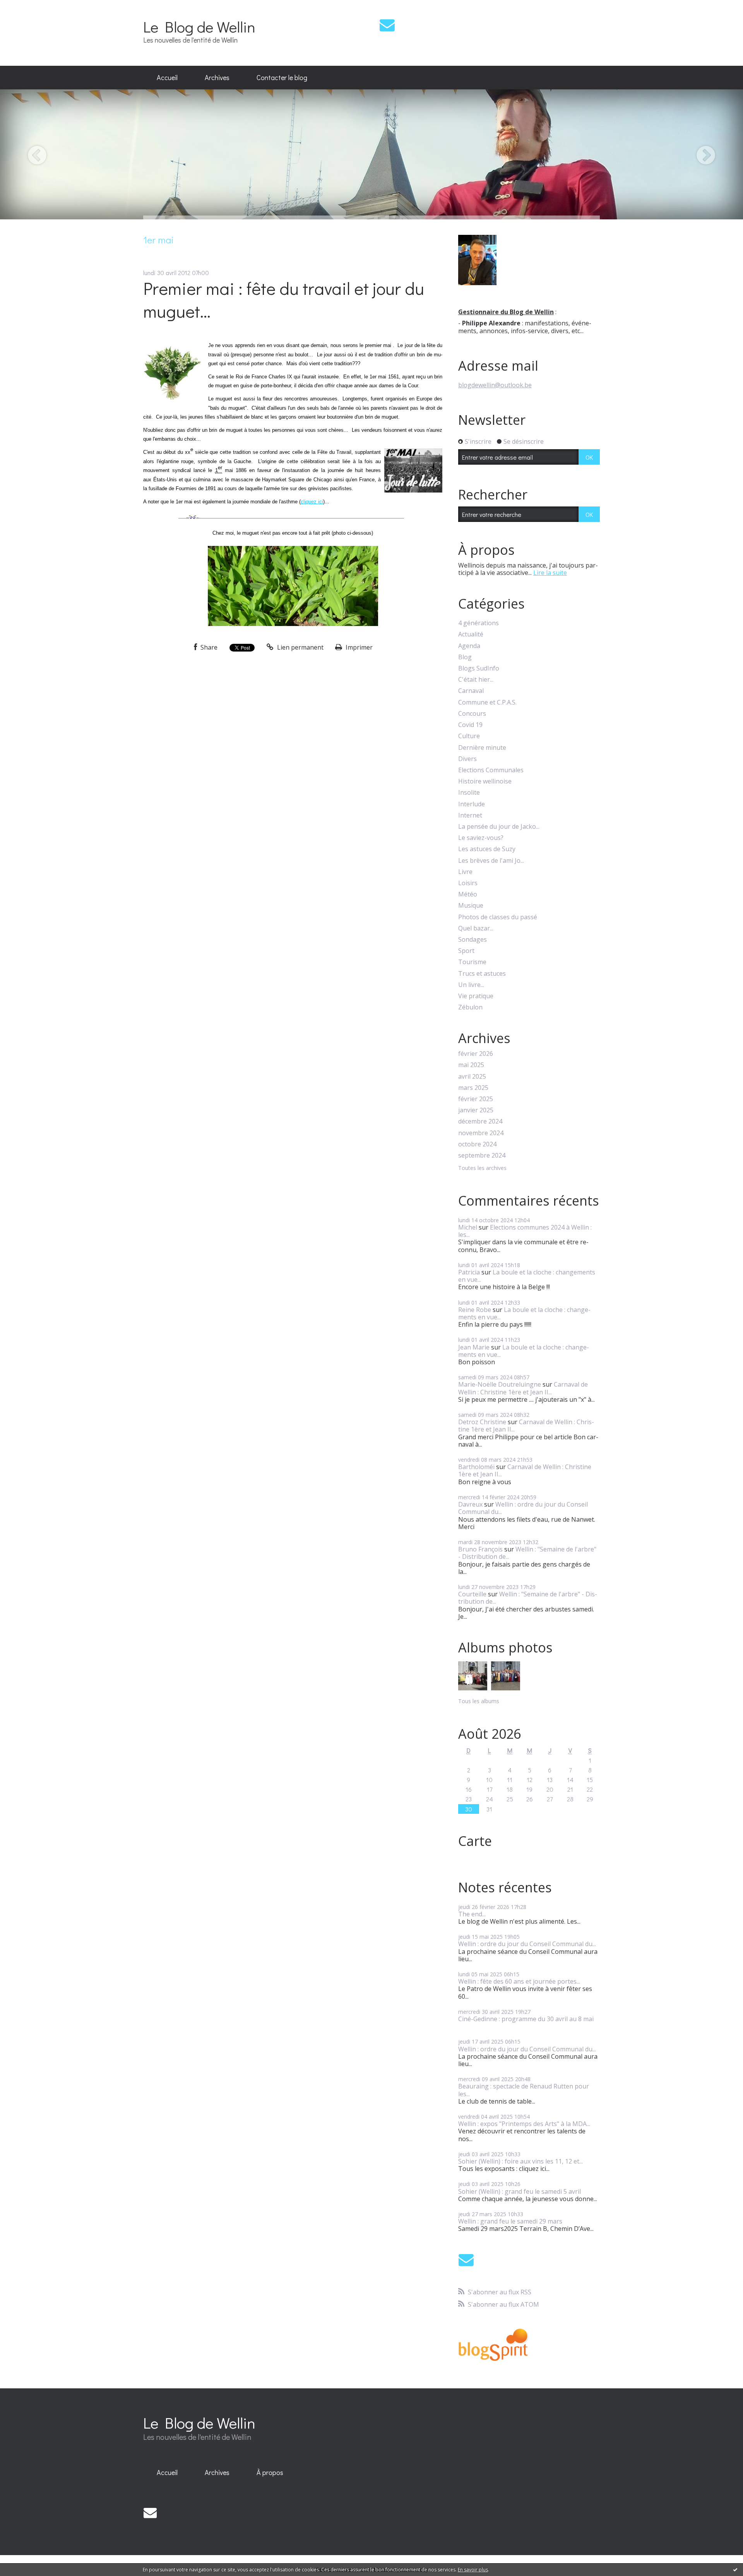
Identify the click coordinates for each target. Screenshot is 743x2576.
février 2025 (476, 1099)
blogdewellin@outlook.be (495, 385)
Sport (466, 951)
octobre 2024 (477, 1144)
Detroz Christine (482, 1422)
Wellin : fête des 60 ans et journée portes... (519, 1981)
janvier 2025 (476, 1110)
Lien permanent (300, 647)
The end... (472, 1914)
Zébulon (470, 1007)
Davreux (470, 1504)
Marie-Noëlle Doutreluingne (500, 1384)
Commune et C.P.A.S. (487, 702)
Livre (465, 872)
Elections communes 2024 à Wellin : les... (525, 1231)
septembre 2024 (482, 1155)
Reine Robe (475, 1310)
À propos (270, 2472)
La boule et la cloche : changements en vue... (527, 1276)
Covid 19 (470, 725)
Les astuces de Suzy (487, 849)
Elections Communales (491, 770)
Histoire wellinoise (485, 781)
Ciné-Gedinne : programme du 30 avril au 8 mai (526, 2019)
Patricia (469, 1272)
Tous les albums (479, 1701)
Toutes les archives (482, 1168)
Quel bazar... (476, 928)
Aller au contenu (28, 7)
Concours (472, 714)
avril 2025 (472, 1077)
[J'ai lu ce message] (735, 2569)
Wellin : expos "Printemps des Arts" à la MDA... (524, 2124)
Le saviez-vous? (481, 838)
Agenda (469, 646)
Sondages (473, 940)
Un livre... (471, 985)
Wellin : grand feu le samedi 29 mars (510, 2221)
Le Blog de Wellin (199, 27)
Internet (470, 815)
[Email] (387, 25)
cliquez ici (312, 502)
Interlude (472, 804)
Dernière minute (482, 748)
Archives (217, 77)
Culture (469, 736)
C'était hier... (476, 680)
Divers (467, 759)
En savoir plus (473, 2570)
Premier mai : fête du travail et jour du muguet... (284, 299)
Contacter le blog (282, 77)
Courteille (472, 1594)
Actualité (471, 634)
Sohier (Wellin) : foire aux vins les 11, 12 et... (520, 2161)
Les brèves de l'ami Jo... (491, 861)
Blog (465, 657)
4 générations (478, 623)
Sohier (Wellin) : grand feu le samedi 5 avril (520, 2191)
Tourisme (472, 962)
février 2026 (476, 1054)
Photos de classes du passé (498, 917)
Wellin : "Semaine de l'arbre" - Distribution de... (527, 1553)
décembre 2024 (480, 1121)
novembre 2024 (481, 1133)
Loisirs (468, 883)
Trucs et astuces (482, 974)
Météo (468, 894)
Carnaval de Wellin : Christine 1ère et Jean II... (523, 1388)
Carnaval (471, 691)
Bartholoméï (476, 1467)
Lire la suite (550, 573)
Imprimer (358, 647)
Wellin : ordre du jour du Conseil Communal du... (523, 1508)
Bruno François (480, 1549)
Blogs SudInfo (479, 668)
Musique (471, 906)
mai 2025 (471, 1065)
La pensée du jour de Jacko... (499, 827)
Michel (468, 1227)
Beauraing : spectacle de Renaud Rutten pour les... (524, 2090)
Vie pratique (476, 996)
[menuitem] (167, 78)
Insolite (469, 793)
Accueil (167, 77)
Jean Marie (474, 1347)
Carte (475, 1841)
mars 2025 (473, 1088)
